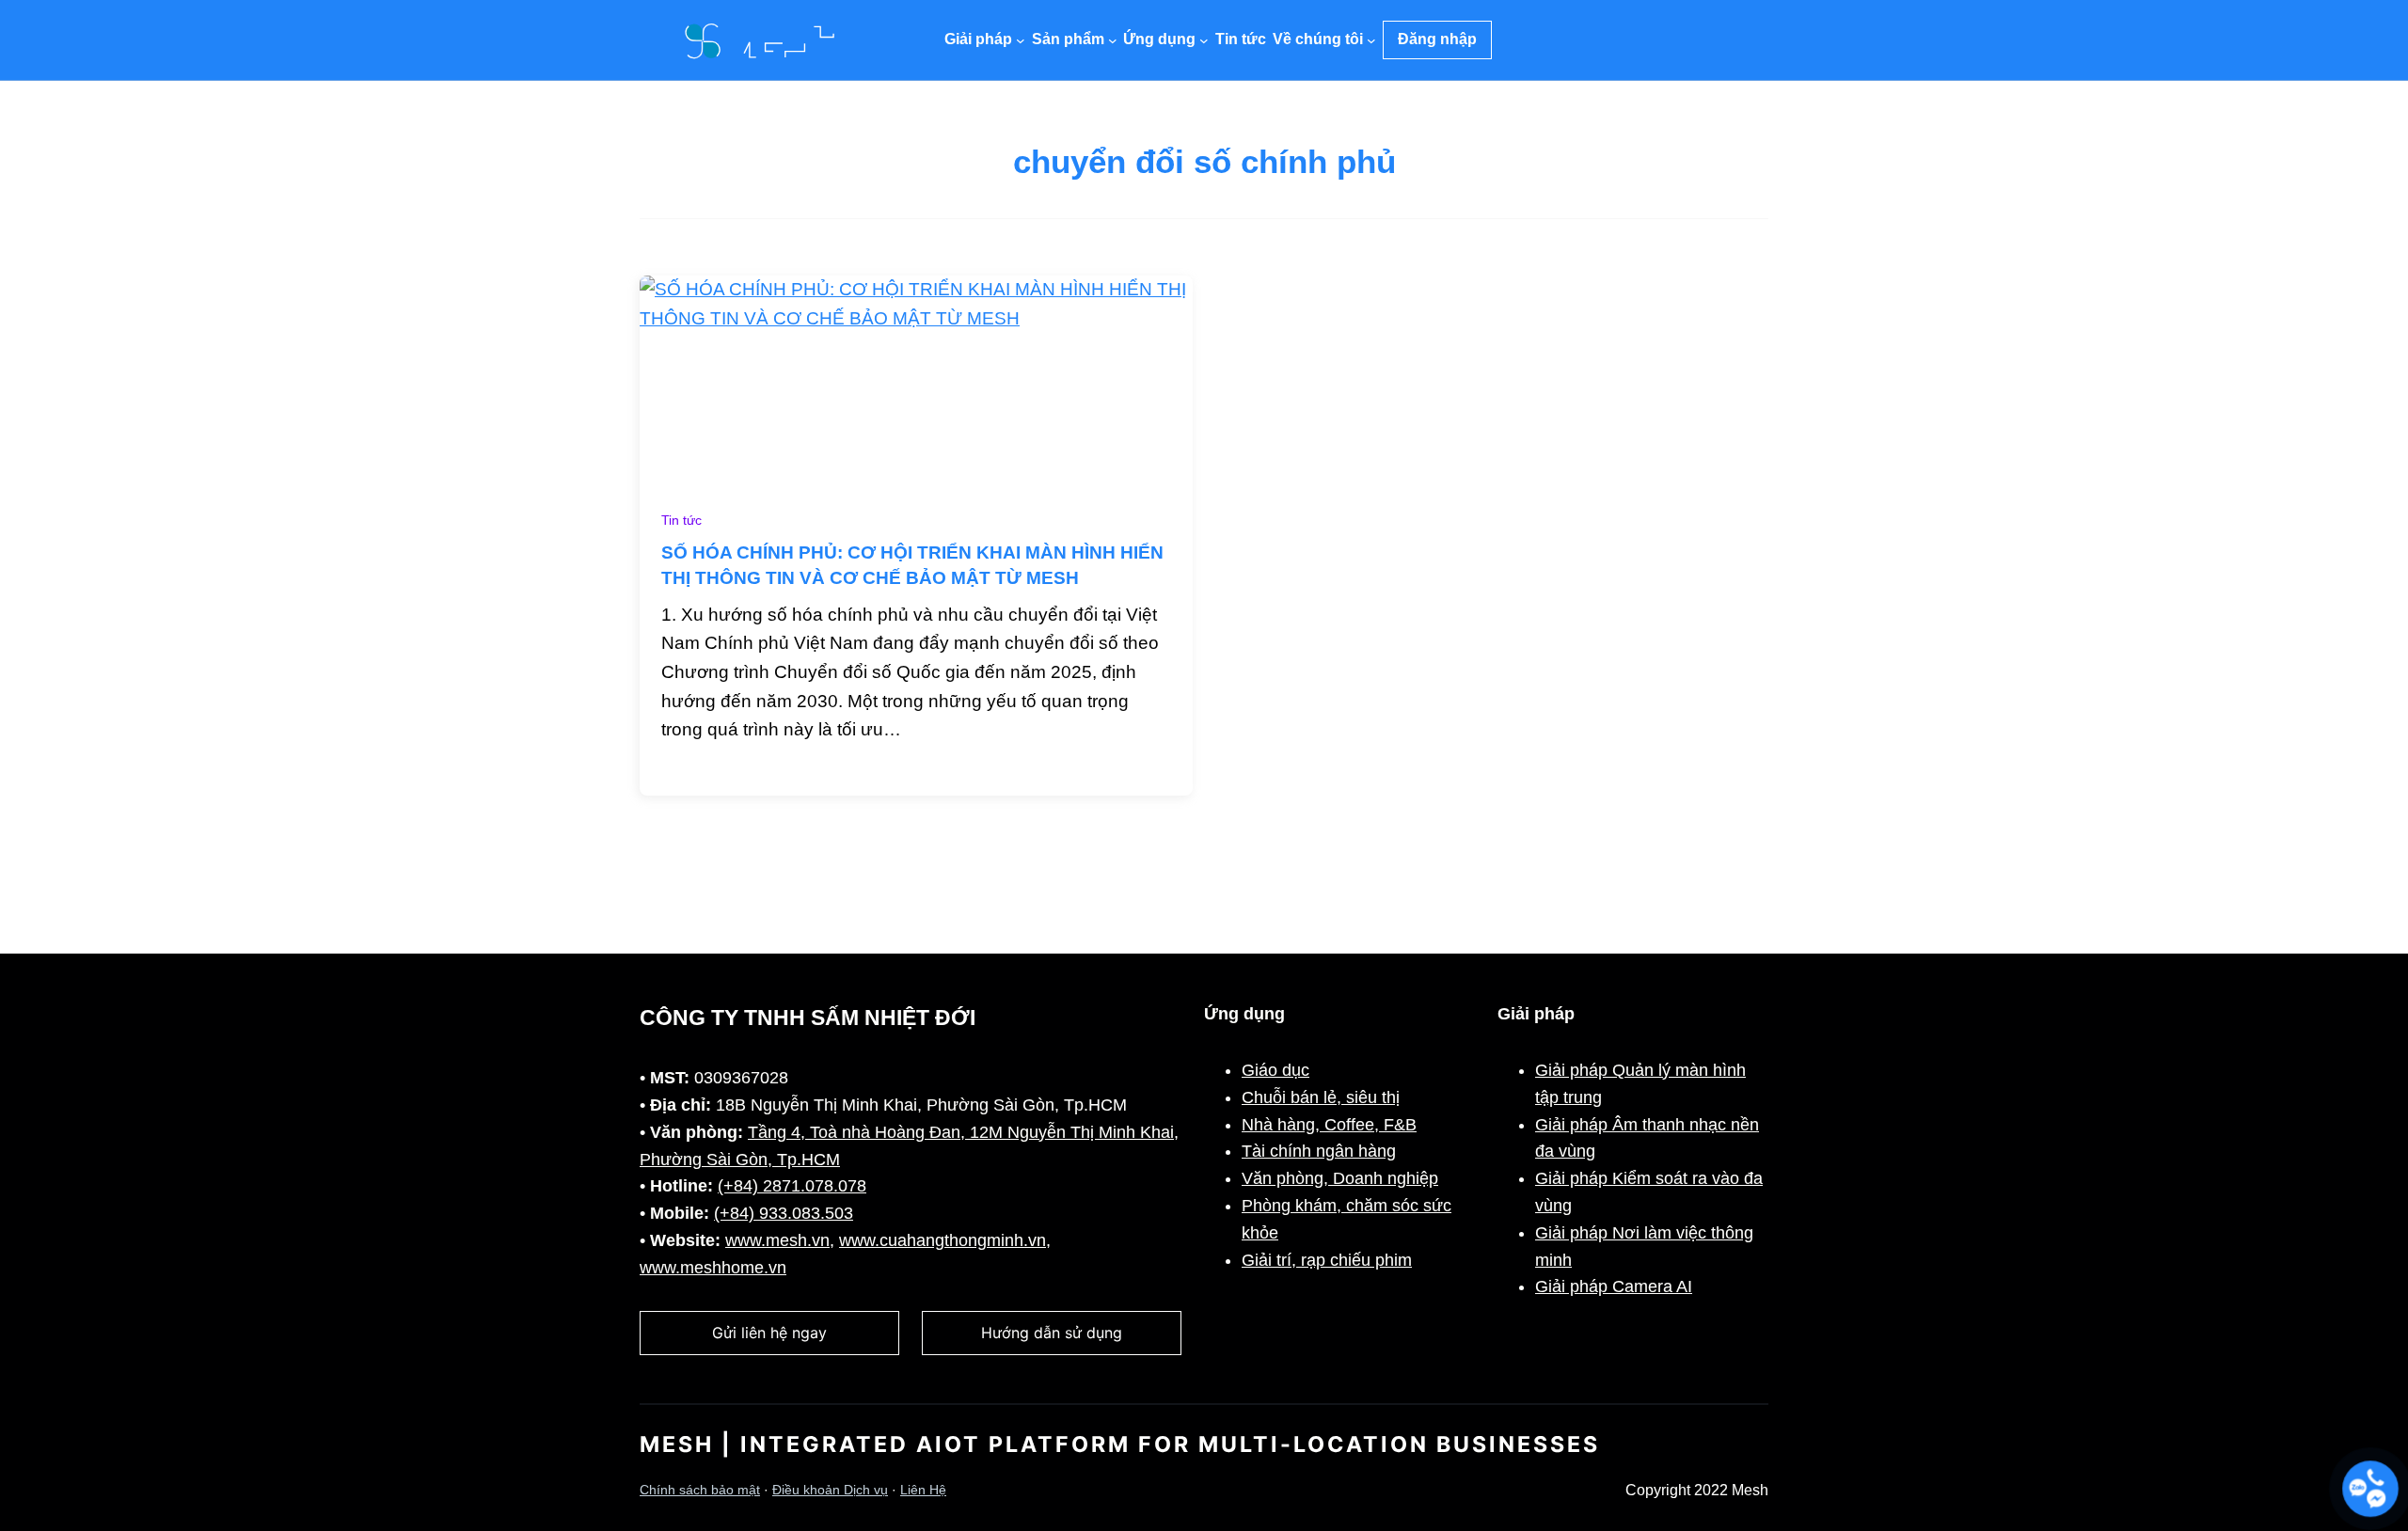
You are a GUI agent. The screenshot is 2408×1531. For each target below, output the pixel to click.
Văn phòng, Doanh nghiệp (1340, 1178)
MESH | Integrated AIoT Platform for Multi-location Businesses (1120, 1444)
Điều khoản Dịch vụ (830, 1490)
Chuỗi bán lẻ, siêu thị (1321, 1097)
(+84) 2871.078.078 (792, 1186)
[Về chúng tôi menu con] (1371, 40)
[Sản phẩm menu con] (1113, 40)
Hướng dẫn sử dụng (1052, 1333)
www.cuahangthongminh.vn (943, 1240)
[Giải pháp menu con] (1021, 40)
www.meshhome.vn (713, 1268)
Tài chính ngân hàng (1319, 1151)
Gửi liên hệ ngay (769, 1333)
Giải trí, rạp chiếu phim (1327, 1260)
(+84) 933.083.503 (784, 1213)
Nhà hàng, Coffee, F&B (1329, 1125)
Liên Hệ (923, 1490)
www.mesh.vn (777, 1240)
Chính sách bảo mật (700, 1490)
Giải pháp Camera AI (1614, 1286)
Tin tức (681, 521)
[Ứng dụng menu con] (1204, 40)
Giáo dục (1275, 1070)
